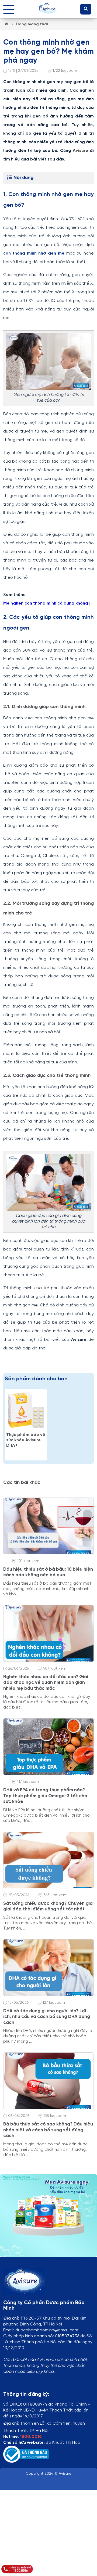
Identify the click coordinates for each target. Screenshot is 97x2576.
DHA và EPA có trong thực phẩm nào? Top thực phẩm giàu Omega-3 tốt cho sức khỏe (45, 1796)
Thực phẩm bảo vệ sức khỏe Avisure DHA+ (26, 1440)
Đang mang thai (32, 24)
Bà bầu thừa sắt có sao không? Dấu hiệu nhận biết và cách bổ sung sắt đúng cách (48, 2130)
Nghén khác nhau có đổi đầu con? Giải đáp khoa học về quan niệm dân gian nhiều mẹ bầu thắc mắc (46, 1683)
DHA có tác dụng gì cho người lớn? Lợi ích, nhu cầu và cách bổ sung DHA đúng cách (47, 2017)
